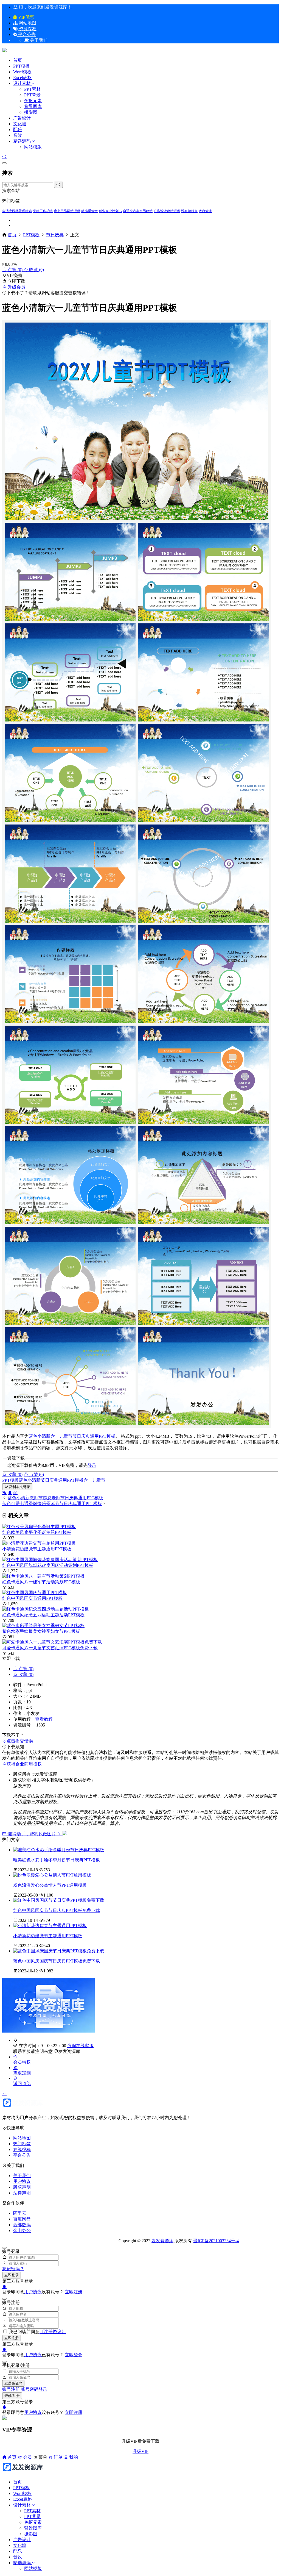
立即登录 (12, 2275)
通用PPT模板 (103, 1436)
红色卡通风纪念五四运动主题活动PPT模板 (43, 1615)
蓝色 (33, 1436)
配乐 (18, 130)
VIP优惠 (26, 17)
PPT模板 (21, 66)
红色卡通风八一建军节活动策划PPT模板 (41, 1582)
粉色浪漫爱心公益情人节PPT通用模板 (50, 1885)
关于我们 (22, 2176)
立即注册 (74, 2292)
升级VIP (140, 2451)
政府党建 (205, 211)
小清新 (44, 1436)
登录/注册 (12, 2396)
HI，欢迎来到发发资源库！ (45, 7)
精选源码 (22, 141)
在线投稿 (22, 2149)
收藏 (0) (36, 270)
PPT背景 (32, 95)
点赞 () (15, 270)
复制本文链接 (19, 1487)
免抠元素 (33, 101)
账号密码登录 (34, 2389)
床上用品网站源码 (67, 211)
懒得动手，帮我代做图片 (32, 1834)
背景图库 (33, 106)
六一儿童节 (61, 1436)
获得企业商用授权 (24, 1764)
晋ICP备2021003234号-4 (216, 2241)
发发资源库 (69, 2051)
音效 (18, 135)
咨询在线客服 (80, 2046)
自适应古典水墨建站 (138, 211)
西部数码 (22, 2225)
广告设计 (22, 118)
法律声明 (22, 2193)
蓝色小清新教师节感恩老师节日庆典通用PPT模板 (55, 1498)
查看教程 (44, 1719)
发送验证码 (13, 2383)
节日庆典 (55, 235)
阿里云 (20, 2213)
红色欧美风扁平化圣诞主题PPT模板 (37, 1532)
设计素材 (23, 83)
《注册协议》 (53, 2332)
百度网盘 (22, 2219)
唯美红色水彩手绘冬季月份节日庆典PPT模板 (57, 1860)
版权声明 (22, 2187)
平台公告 (26, 34)
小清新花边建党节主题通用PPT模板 (37, 1549)
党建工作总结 (43, 211)
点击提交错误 (20, 1741)
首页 (18, 60)
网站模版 (33, 147)
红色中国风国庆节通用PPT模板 (32, 1598)
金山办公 (22, 2231)
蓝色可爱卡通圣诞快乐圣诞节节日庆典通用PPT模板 (52, 1504)
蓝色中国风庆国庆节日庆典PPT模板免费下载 (57, 1961)
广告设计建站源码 (167, 211)
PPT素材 (32, 89)
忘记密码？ (13, 2269)
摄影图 (31, 112)
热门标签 (22, 2144)
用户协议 (22, 2181)
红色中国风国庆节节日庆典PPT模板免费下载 (57, 1910)
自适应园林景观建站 (17, 211)
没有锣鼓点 (189, 211)
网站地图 (27, 23)
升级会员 (16, 287)
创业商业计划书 (110, 211)
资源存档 (27, 29)
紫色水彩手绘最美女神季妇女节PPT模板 (41, 1631)
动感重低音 (89, 211)
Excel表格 (23, 78)
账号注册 (11, 2389)
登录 (92, 1465)
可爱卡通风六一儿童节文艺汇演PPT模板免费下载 (50, 1648)
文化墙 (20, 124)
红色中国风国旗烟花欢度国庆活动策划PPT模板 (48, 1565)
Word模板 (22, 72)
